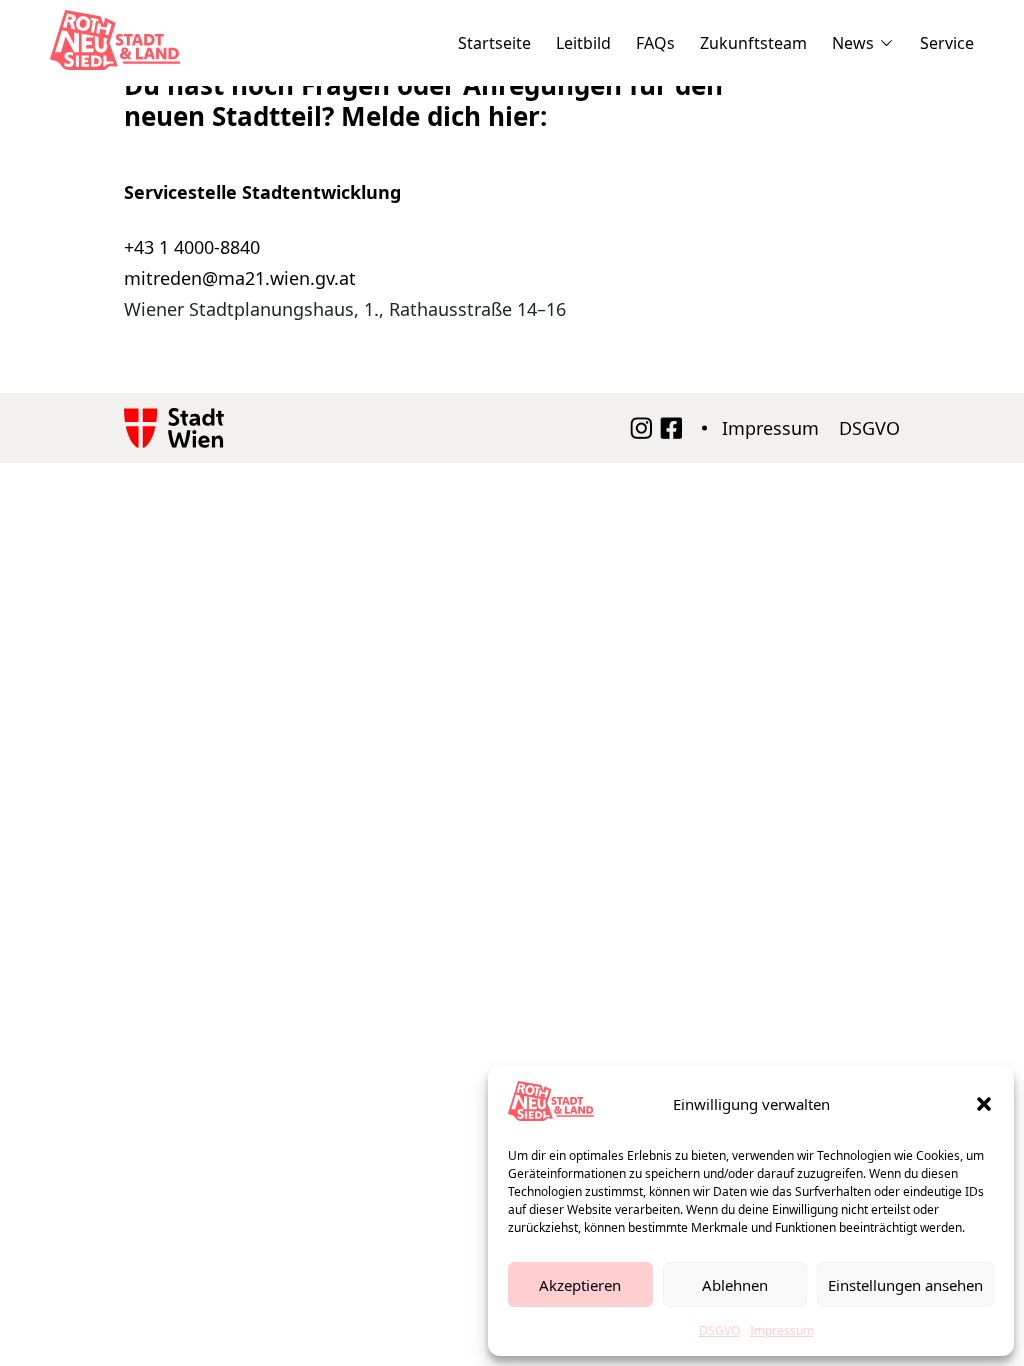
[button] (984, 1104)
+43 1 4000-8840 (192, 247)
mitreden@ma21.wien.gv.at (240, 278)
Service (947, 43)
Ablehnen (735, 1285)
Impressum (782, 1330)
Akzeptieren (580, 1285)
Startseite (494, 43)
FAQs (655, 43)
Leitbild (583, 43)
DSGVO (719, 1330)
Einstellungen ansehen (905, 1285)
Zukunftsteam (753, 43)
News (853, 43)
